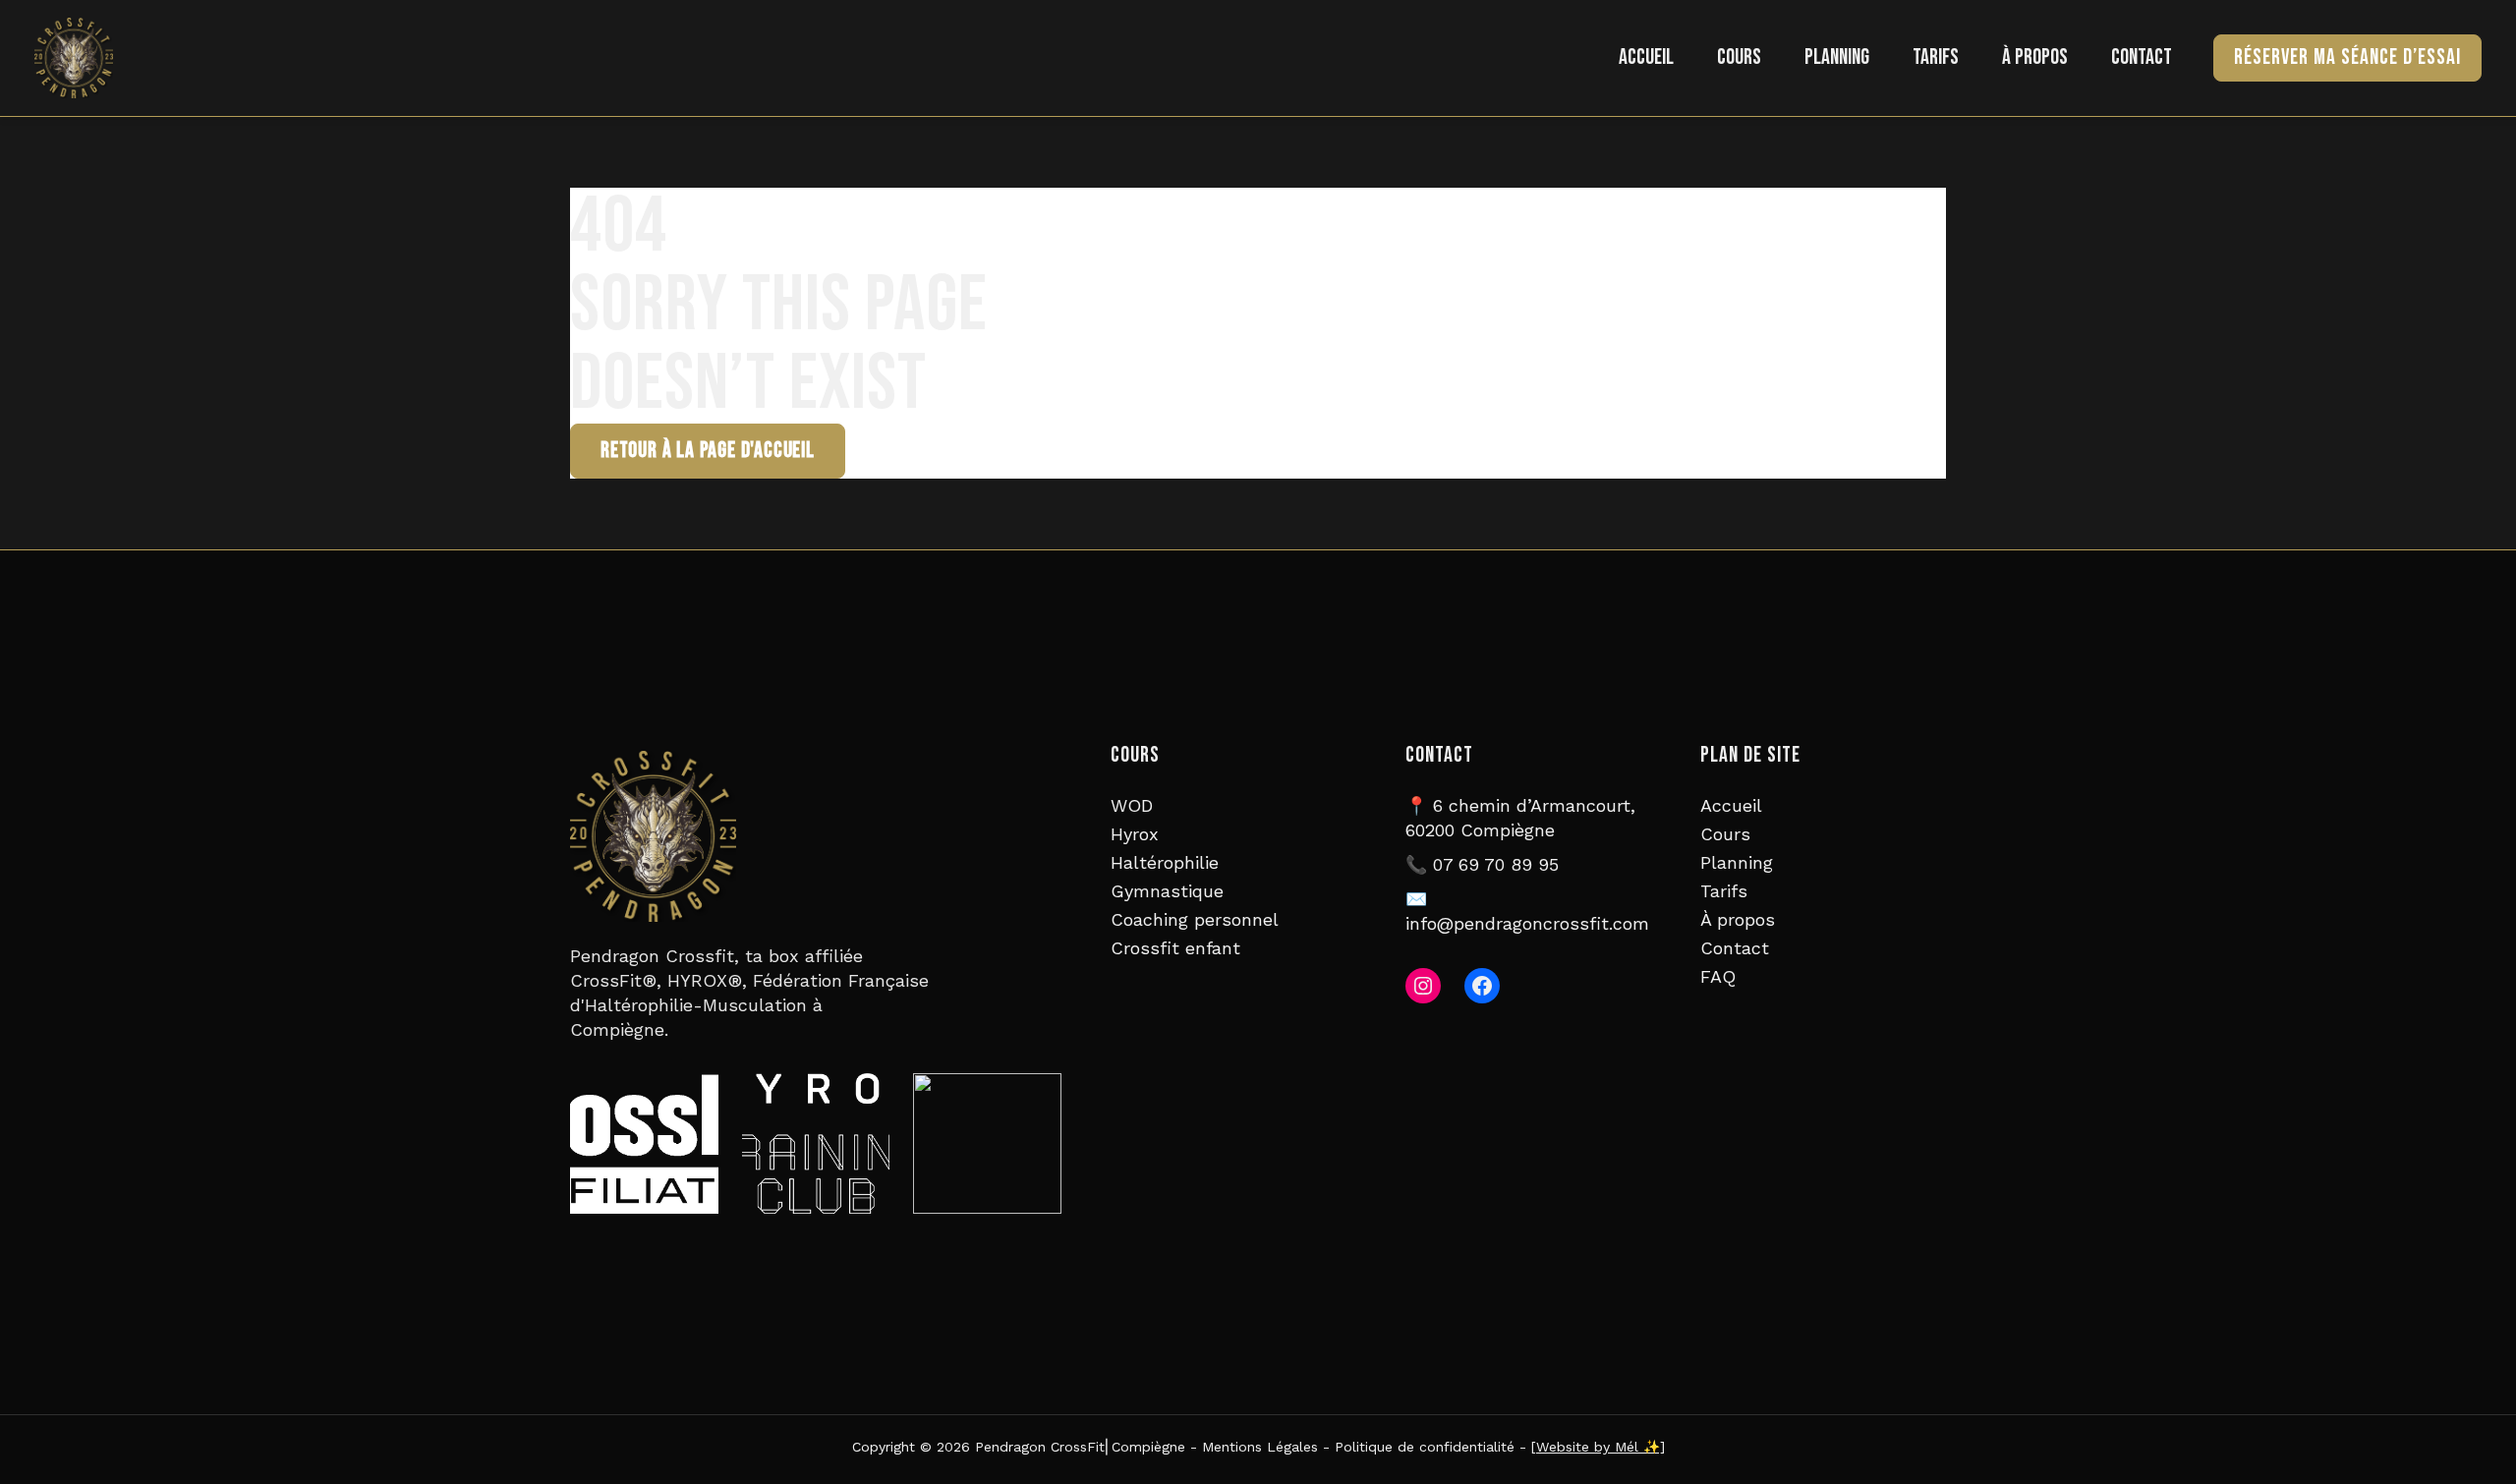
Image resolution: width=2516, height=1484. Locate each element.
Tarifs (1936, 57)
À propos (2035, 57)
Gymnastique (1167, 891)
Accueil (1646, 57)
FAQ (1718, 976)
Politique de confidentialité (1425, 1447)
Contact (2142, 57)
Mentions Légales (1260, 1447)
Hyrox (1135, 834)
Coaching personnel (1195, 919)
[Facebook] (1482, 986)
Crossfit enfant (1175, 948)
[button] (2347, 58)
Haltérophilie (1165, 862)
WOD (1132, 805)
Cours (1739, 57)
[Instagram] (1423, 986)
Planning (1837, 57)
